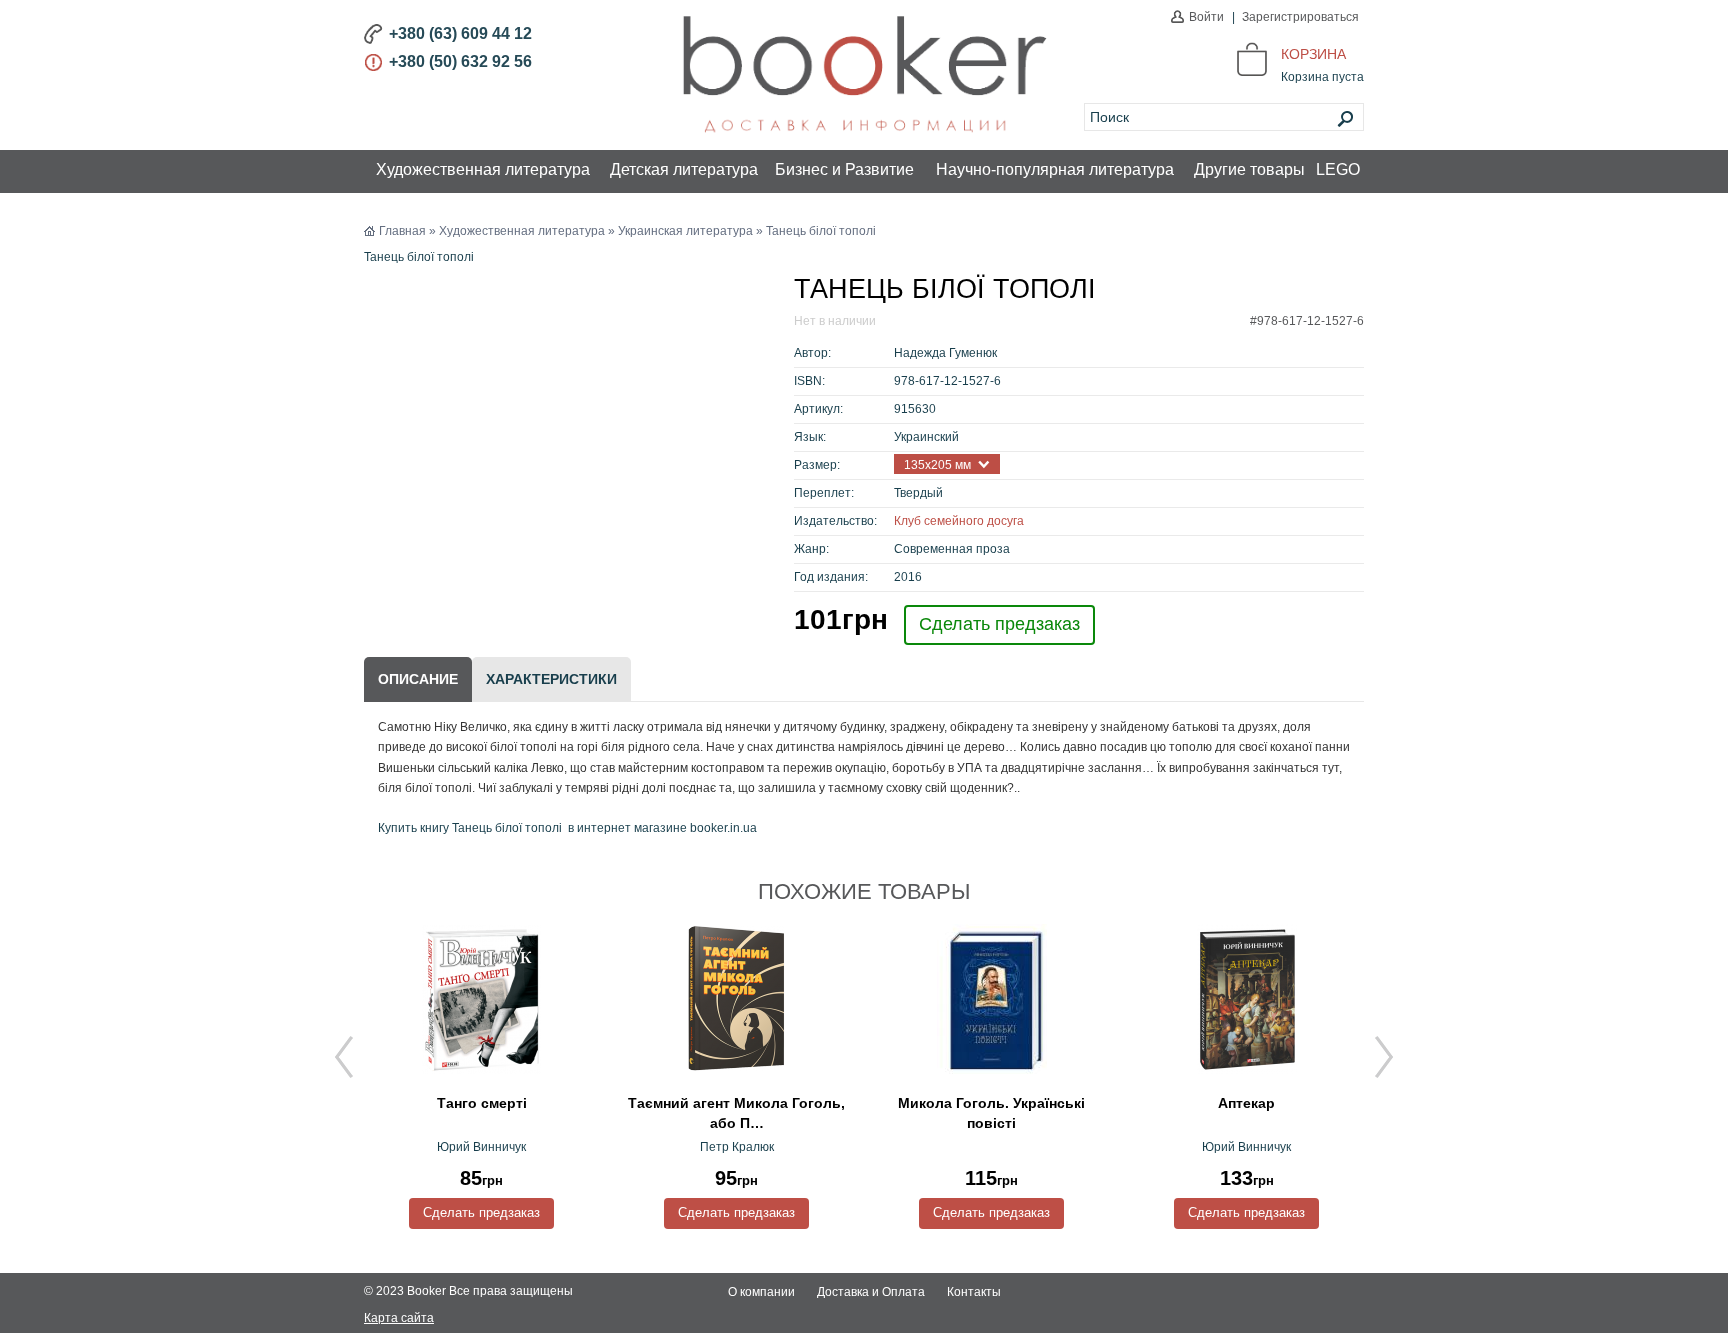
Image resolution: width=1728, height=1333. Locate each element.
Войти (1206, 17)
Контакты (974, 1292)
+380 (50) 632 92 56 (460, 61)
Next (1384, 1057)
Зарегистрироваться (1300, 17)
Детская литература (684, 169)
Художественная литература (483, 169)
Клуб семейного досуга (959, 521)
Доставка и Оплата (871, 1292)
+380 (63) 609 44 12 (460, 33)
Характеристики (551, 679)
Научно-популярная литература (1055, 169)
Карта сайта (399, 1318)
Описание (418, 679)
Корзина (1313, 54)
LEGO (1338, 169)
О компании (761, 1292)
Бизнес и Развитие (844, 169)
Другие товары (1249, 169)
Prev (344, 1057)
